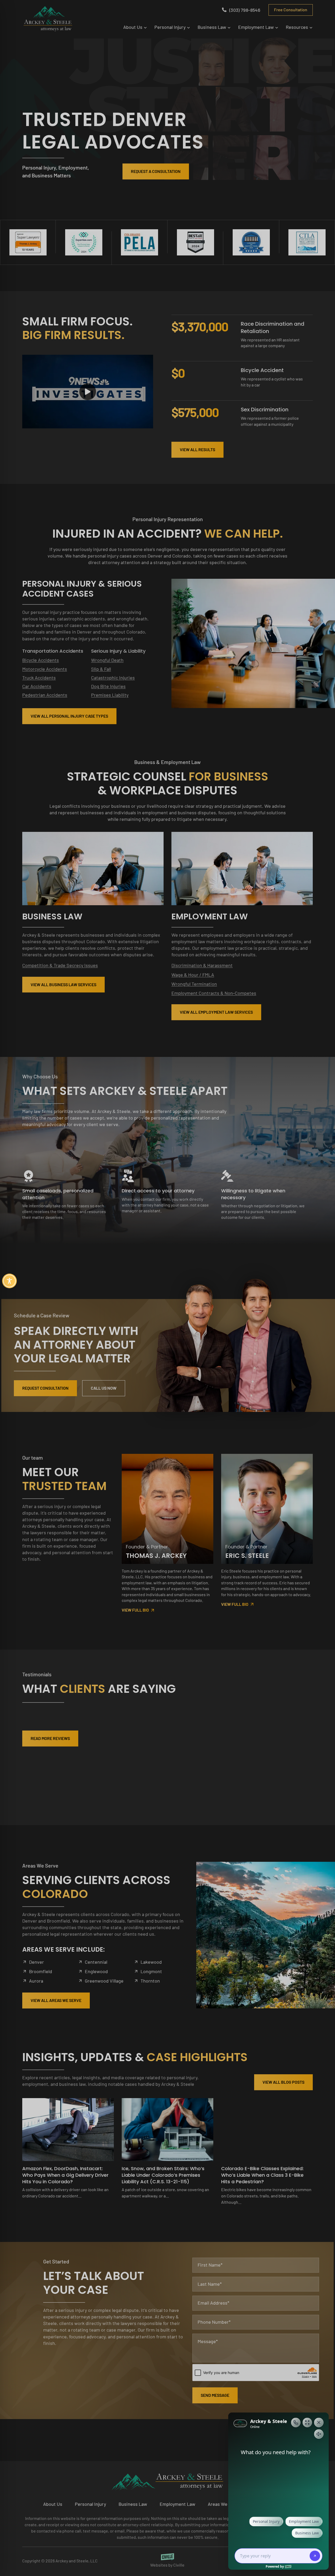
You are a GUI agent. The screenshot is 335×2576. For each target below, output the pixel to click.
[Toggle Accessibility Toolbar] (9, 1281)
